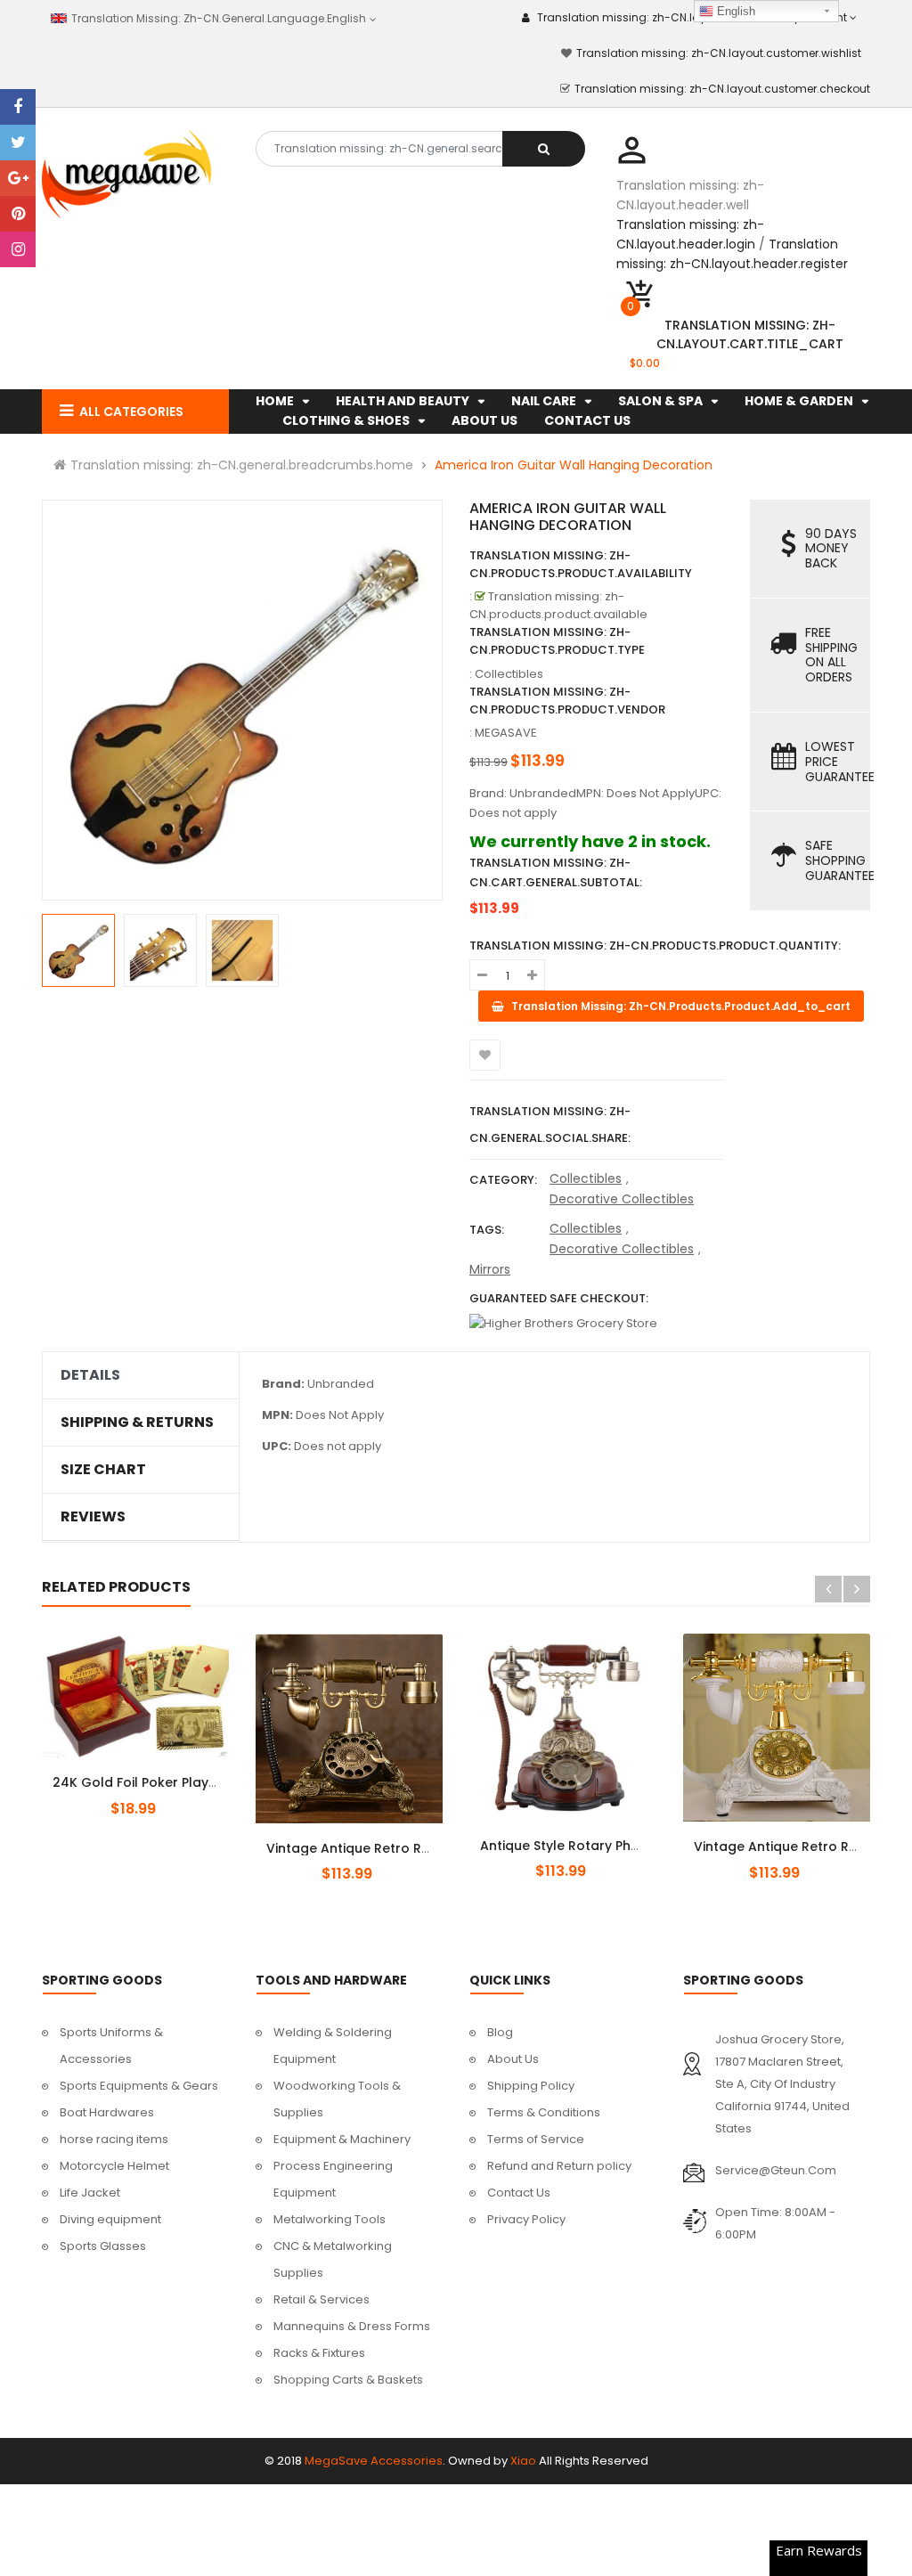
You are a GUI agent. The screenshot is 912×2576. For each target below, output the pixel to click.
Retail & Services (322, 2299)
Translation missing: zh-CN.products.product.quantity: (655, 946)
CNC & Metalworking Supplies (333, 2259)
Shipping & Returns (137, 1423)
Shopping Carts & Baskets (348, 2380)
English (734, 11)
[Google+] (18, 178)
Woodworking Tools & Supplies (337, 2099)
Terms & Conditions (544, 2112)
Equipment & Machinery (342, 2139)
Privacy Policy (526, 2219)
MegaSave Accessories (374, 2461)
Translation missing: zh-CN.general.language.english (216, 18)
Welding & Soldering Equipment (333, 2046)
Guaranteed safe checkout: (559, 1298)
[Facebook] (18, 107)
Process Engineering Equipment (333, 2179)
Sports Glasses (103, 2246)
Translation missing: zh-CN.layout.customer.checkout (722, 89)
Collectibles (586, 1178)
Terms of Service (536, 2139)
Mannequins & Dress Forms (352, 2326)
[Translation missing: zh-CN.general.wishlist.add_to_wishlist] (485, 1055)
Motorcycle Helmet (114, 2166)
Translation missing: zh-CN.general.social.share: (550, 1125)
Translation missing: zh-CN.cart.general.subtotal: (556, 872)
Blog (500, 2032)
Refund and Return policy (559, 2166)
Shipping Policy (531, 2086)
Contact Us (519, 2193)
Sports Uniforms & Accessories (111, 2046)
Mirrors (490, 1269)
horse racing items (114, 2139)
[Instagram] (18, 249)
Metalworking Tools (330, 2219)
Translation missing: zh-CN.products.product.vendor (567, 701)
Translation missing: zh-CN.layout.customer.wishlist (719, 53)
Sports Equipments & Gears (139, 2086)
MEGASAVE (506, 733)
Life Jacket (90, 2193)
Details (90, 1375)
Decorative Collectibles (622, 1199)
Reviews (93, 1517)
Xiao (523, 2461)
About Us (513, 2059)
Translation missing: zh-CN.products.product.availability (581, 564)
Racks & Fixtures (319, 2353)
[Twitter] (18, 143)
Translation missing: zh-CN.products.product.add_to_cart (151, 1773)
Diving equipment (110, 2219)
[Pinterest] (18, 214)
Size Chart (103, 1470)
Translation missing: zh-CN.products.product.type (557, 641)
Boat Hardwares (107, 2112)
